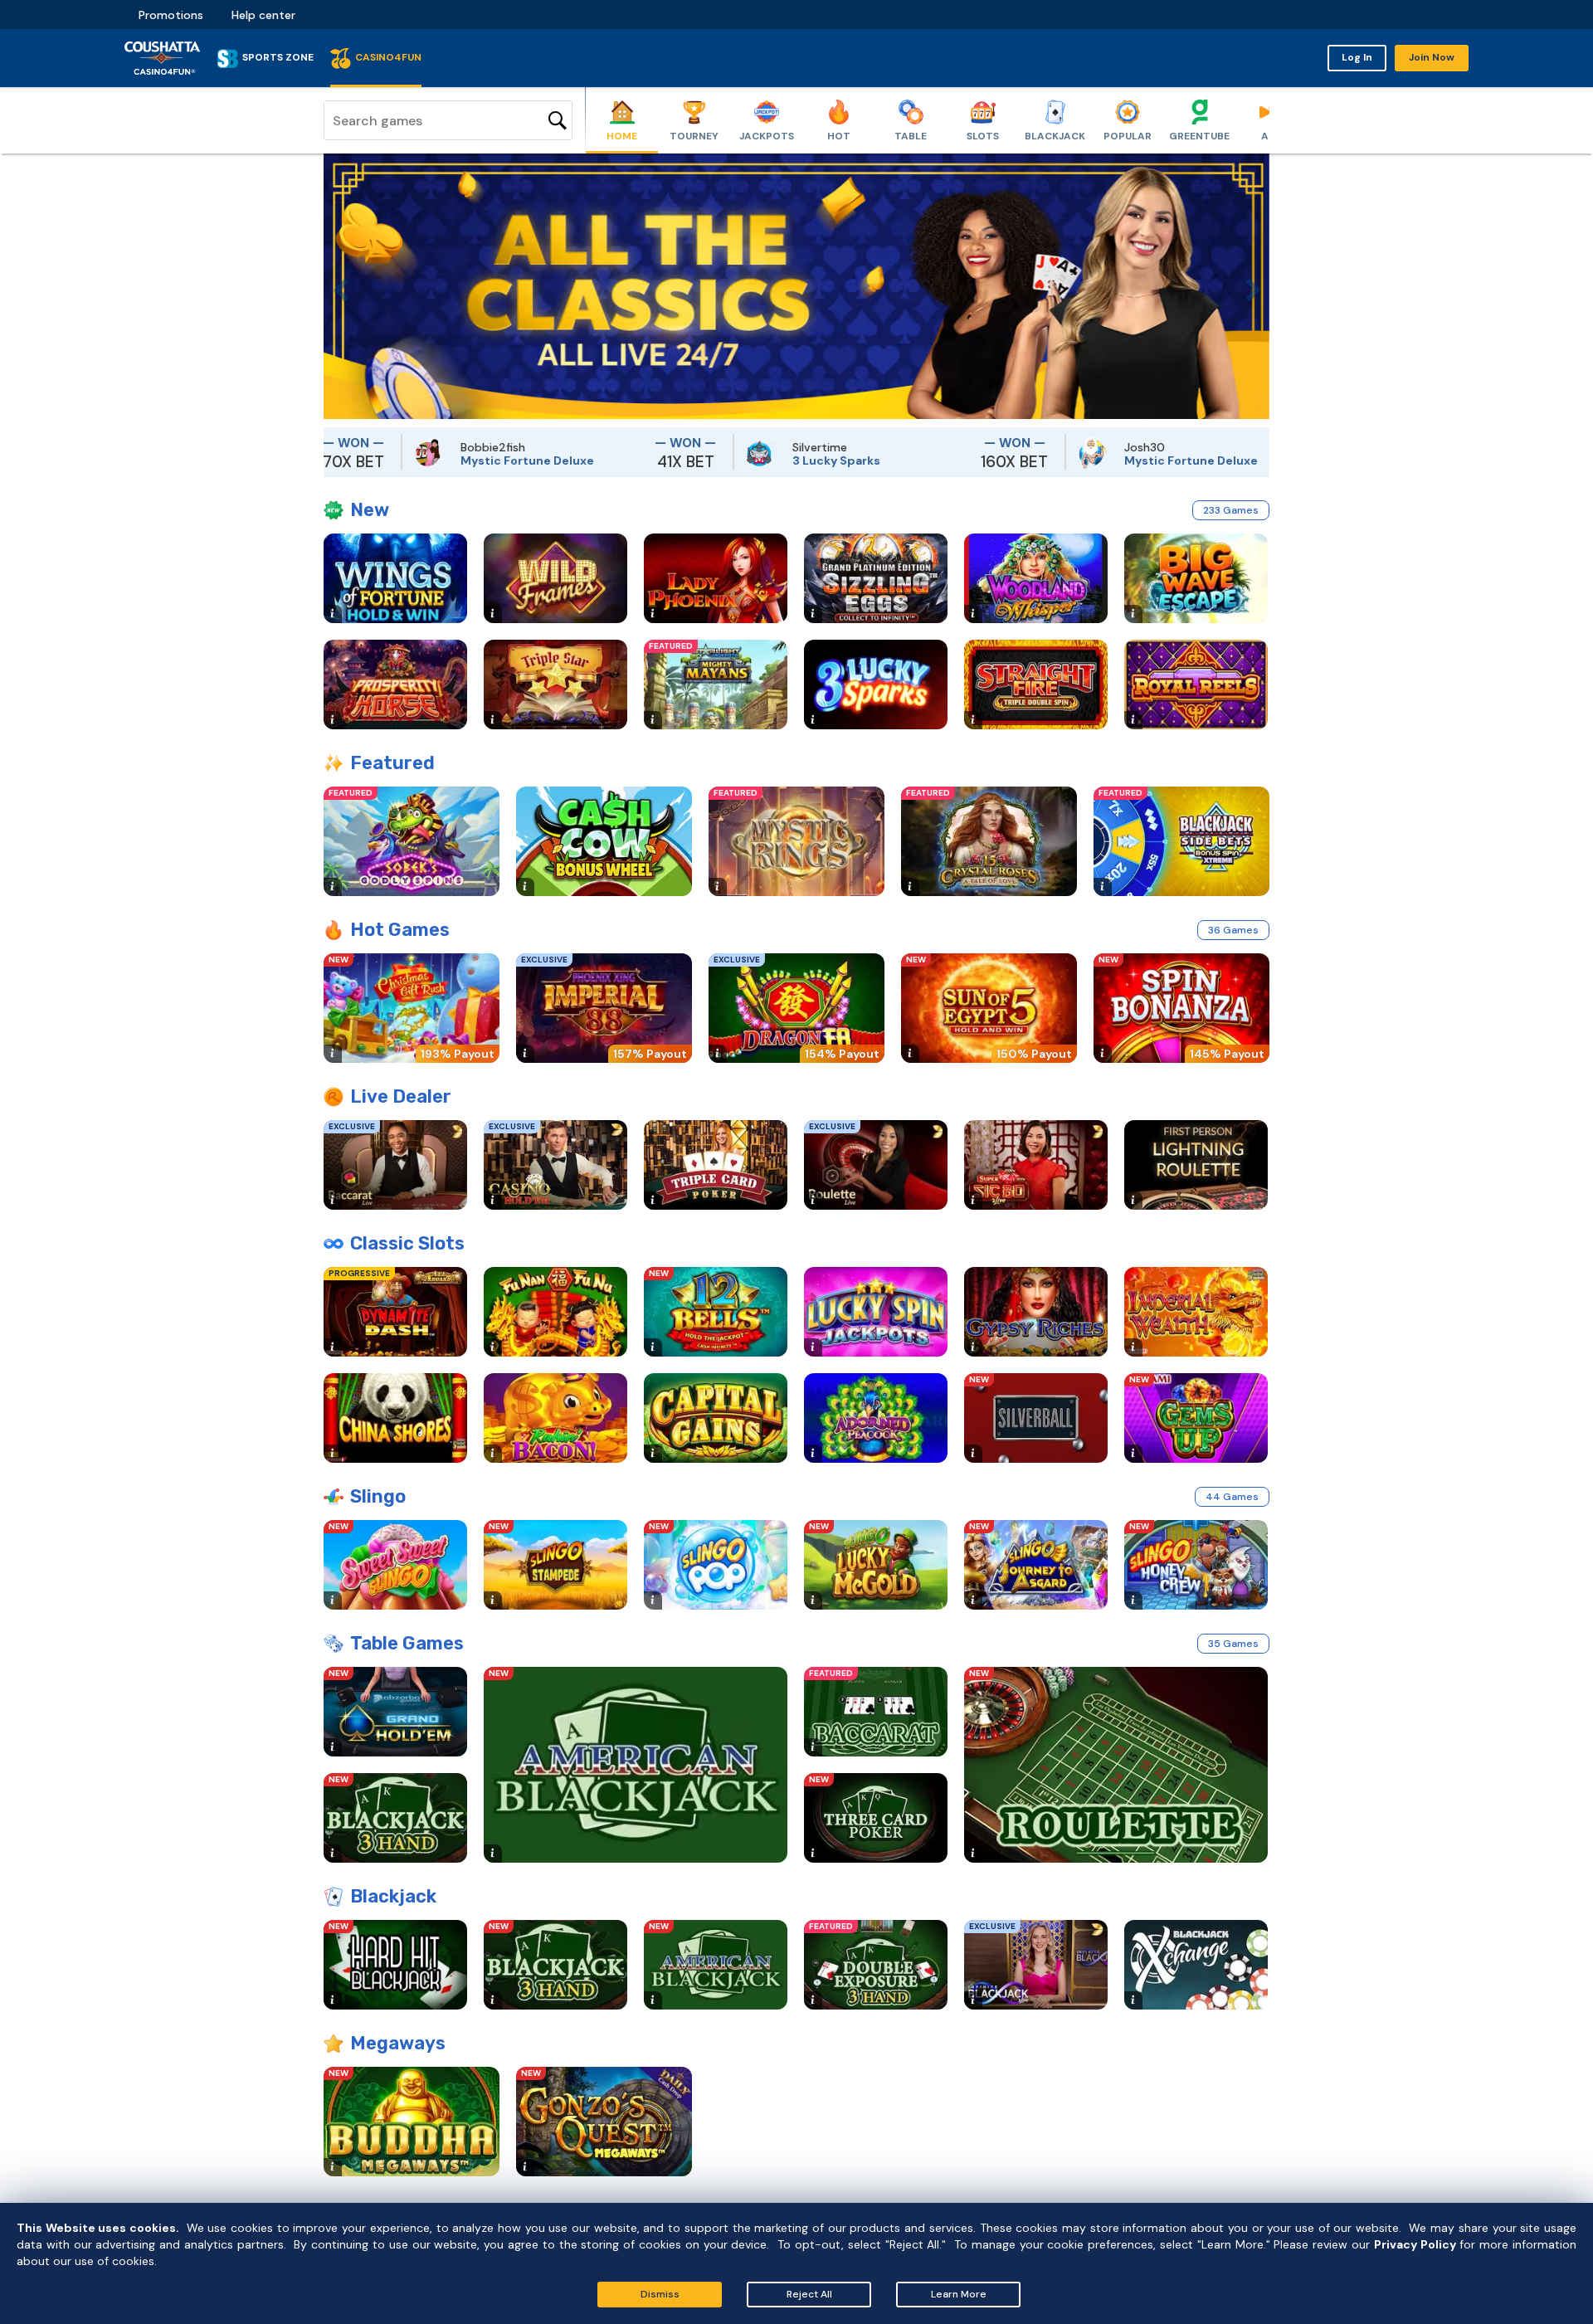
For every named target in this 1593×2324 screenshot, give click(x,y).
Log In (1357, 57)
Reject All (809, 2294)
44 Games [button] (1232, 1497)
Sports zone (278, 57)
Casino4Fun (388, 57)
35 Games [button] (1233, 1644)
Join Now (1432, 57)
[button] (336, 286)
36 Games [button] (1233, 930)
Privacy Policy (1415, 2244)
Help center (263, 15)
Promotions (171, 15)
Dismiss (660, 2294)
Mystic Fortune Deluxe (435, 460)
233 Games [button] (1231, 510)
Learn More (959, 2294)
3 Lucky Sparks (744, 460)
